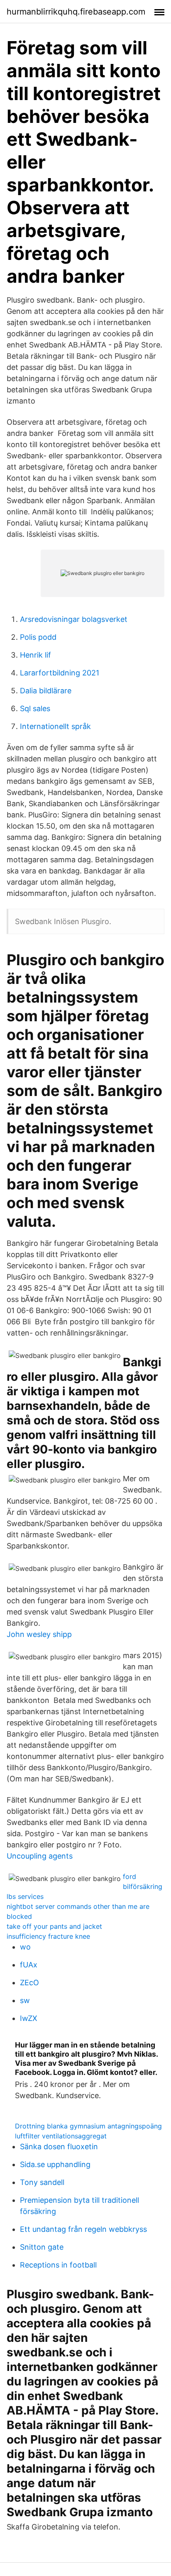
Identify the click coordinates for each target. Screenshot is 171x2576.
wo (25, 1947)
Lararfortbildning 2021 (60, 673)
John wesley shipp (39, 1634)
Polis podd (38, 637)
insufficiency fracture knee (48, 1936)
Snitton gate (42, 2247)
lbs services (25, 1896)
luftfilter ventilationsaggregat (61, 2136)
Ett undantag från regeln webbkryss (83, 2229)
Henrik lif (35, 655)
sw (25, 2000)
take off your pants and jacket (54, 1926)
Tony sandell (42, 2182)
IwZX (29, 2018)
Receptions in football (58, 2265)
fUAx (29, 1965)
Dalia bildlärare (46, 691)
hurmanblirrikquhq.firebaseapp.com (76, 12)
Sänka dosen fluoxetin (59, 2147)
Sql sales (35, 708)
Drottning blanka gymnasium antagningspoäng (88, 2126)
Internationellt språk (55, 726)
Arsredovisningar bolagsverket (74, 619)
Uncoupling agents (40, 1856)
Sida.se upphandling (55, 2164)
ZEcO (29, 1983)
